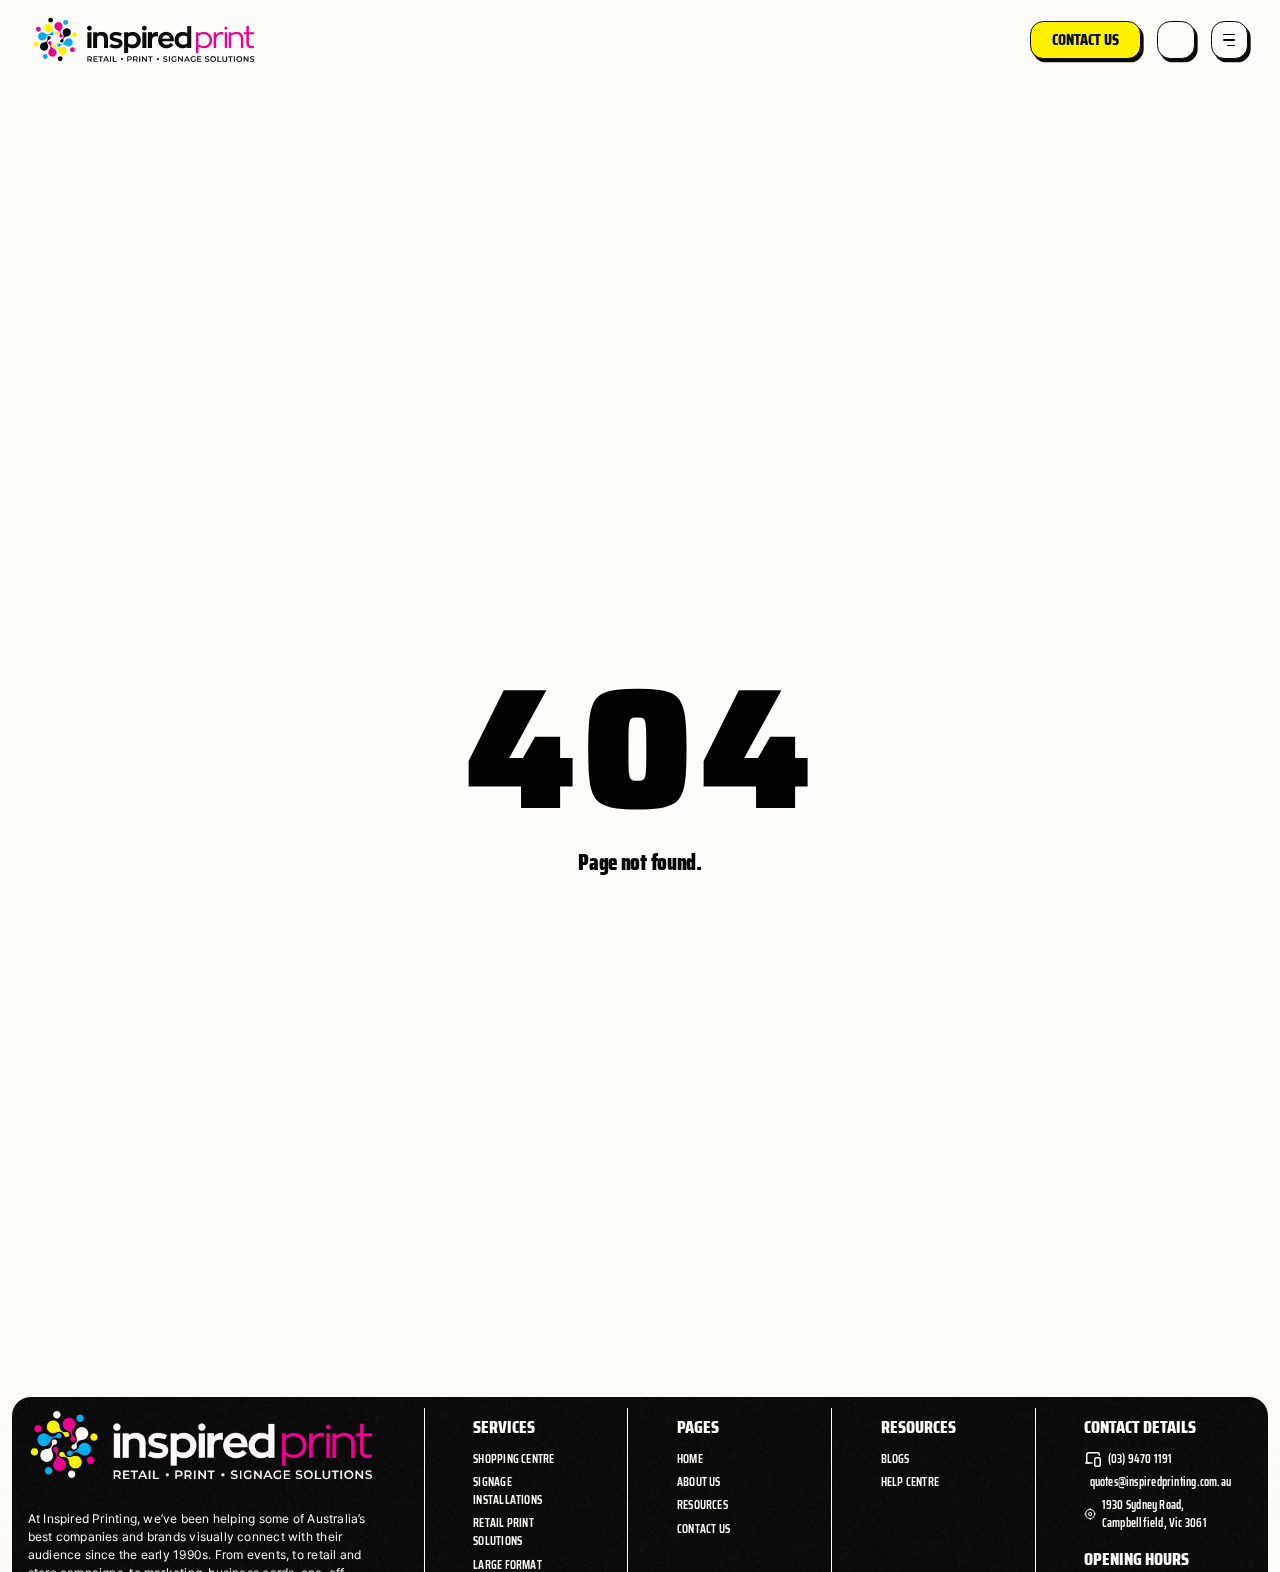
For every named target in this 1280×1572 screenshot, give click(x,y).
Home (690, 1458)
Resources (702, 1504)
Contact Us (703, 1529)
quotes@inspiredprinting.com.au (1160, 1482)
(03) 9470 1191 (1140, 1459)
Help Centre (910, 1481)
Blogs (895, 1458)
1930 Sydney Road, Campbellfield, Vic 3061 (1154, 1514)
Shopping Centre (513, 1458)
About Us (699, 1481)
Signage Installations (507, 1490)
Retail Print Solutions (503, 1531)
